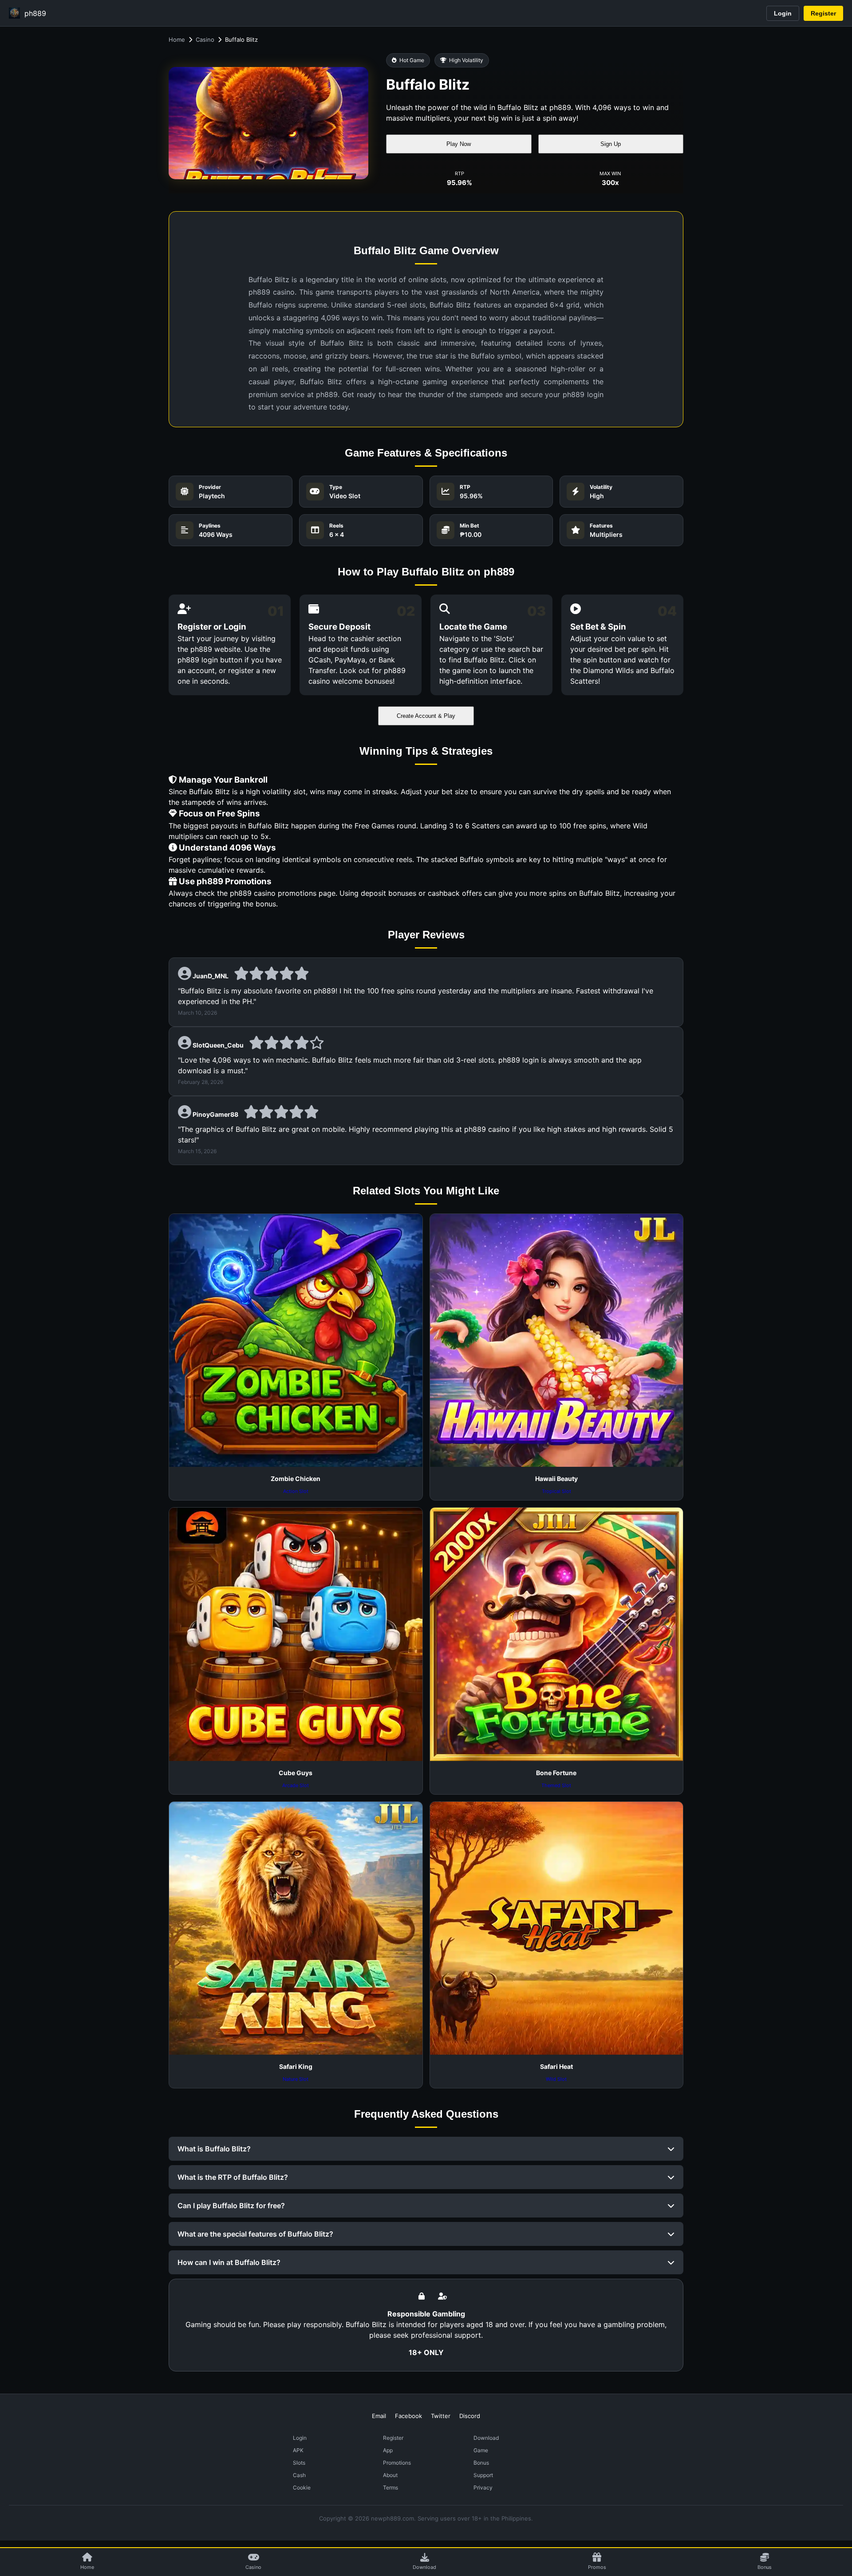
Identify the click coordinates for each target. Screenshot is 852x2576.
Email (379, 2416)
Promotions (397, 2463)
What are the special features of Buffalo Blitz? (255, 2234)
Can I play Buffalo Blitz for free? (231, 2206)
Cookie (302, 2487)
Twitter (441, 2416)
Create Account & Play (426, 716)
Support (483, 2475)
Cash (299, 2475)
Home (177, 39)
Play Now (459, 144)
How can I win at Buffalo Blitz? (229, 2262)
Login (783, 13)
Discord (470, 2416)
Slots (299, 2463)
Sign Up (611, 144)
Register (823, 13)
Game (481, 2450)
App (388, 2450)
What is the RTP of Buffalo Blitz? (233, 2177)
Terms (390, 2487)
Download (486, 2438)
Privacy (483, 2487)
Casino (205, 39)
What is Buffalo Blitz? (214, 2149)
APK (298, 2450)
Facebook (408, 2416)
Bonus (481, 2463)
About (390, 2475)
